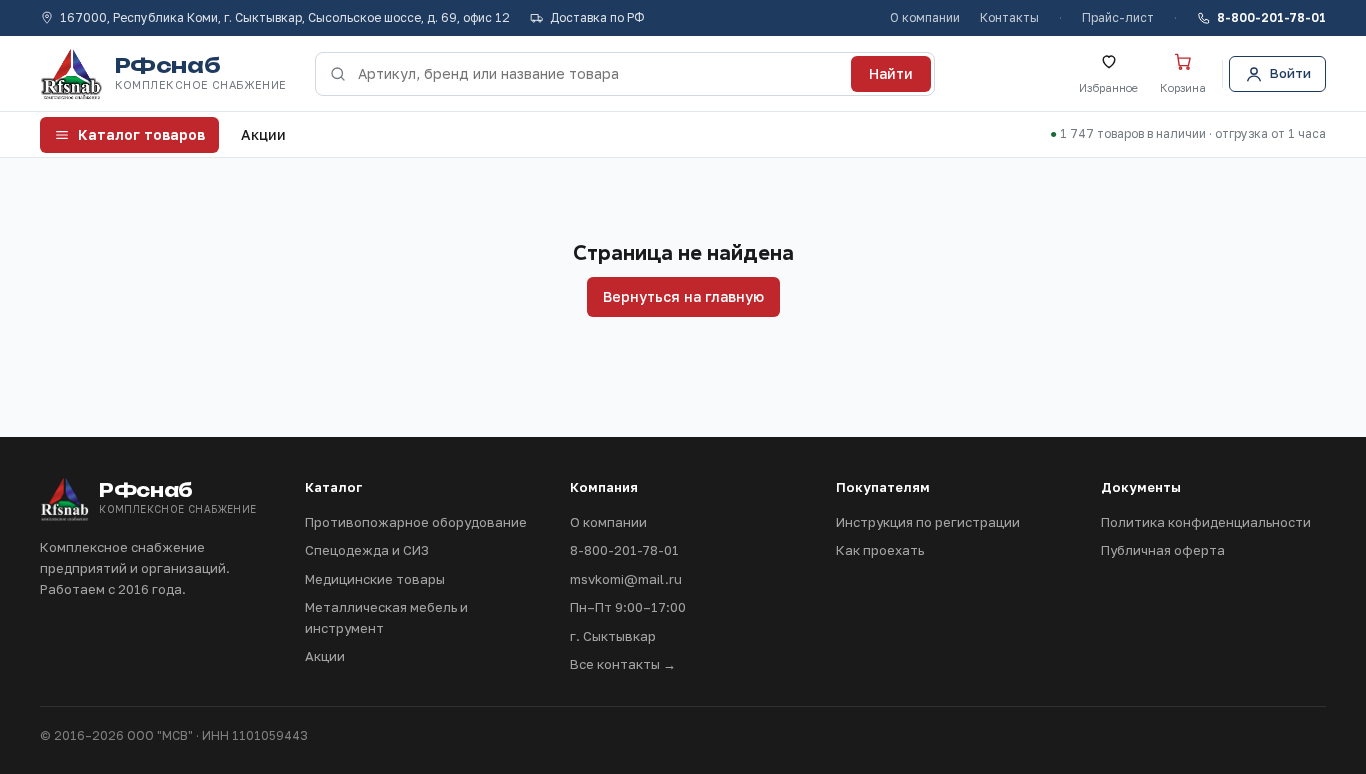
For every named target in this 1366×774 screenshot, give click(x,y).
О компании (925, 17)
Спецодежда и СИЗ (367, 550)
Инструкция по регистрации (928, 522)
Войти (1290, 73)
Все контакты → (623, 664)
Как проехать (880, 550)
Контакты (1009, 17)
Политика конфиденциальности (1206, 522)
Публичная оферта (1163, 550)
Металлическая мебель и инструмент (386, 617)
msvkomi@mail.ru (626, 579)
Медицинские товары (375, 579)
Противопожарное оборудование (416, 522)
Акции (263, 134)
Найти (891, 73)
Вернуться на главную (683, 296)
